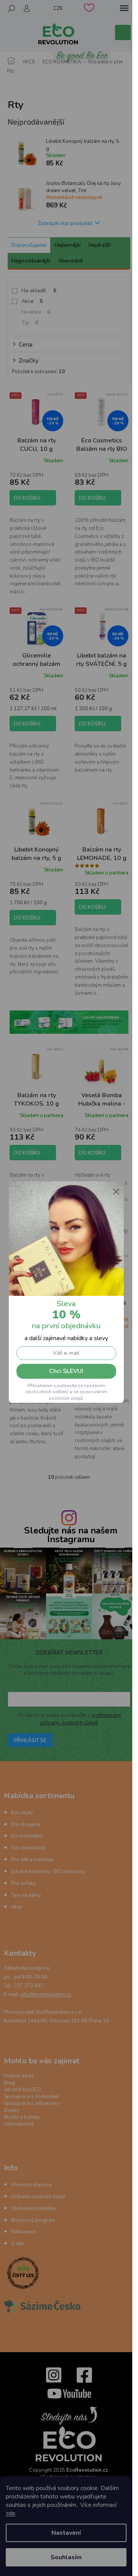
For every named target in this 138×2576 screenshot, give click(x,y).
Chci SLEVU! (66, 1371)
